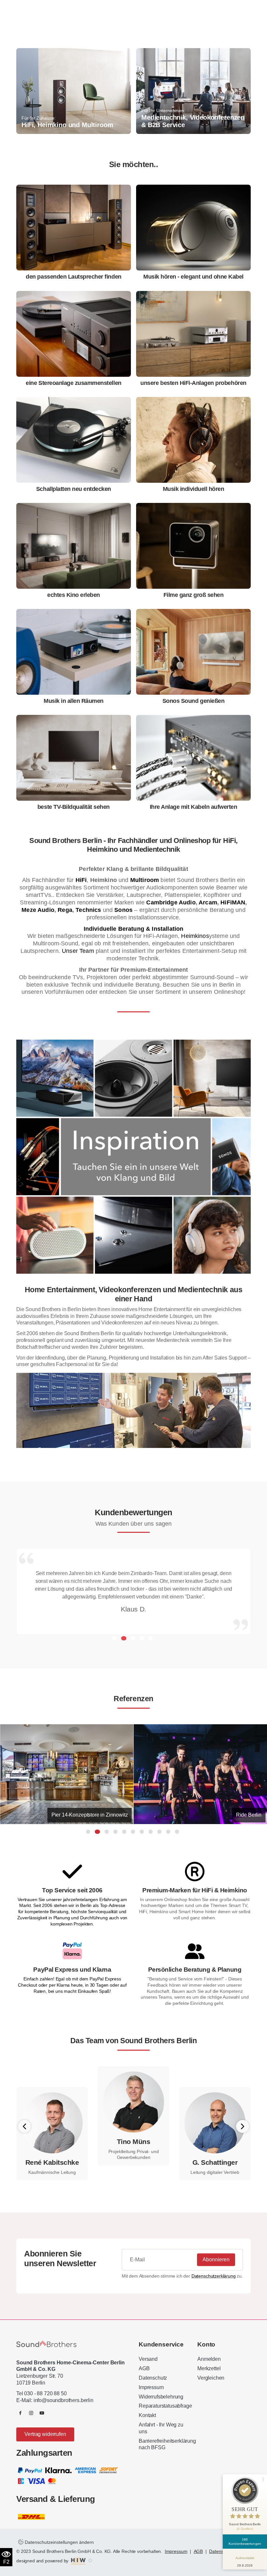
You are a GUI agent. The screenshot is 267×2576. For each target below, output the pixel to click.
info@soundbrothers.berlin (63, 2400)
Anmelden (209, 2359)
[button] (114, 1638)
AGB (144, 2368)
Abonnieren (216, 2260)
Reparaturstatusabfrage (165, 2406)
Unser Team (77, 951)
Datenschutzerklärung (214, 2276)
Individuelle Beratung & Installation (134, 929)
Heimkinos (195, 936)
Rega (65, 910)
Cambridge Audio (171, 902)
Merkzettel (209, 2368)
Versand (148, 2359)
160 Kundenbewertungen (245, 2542)
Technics (88, 910)
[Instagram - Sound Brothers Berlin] (31, 2413)
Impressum (151, 2387)
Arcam (208, 902)
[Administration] (90, 2561)
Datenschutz (153, 2378)
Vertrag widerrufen (45, 2434)
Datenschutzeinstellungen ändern (59, 2542)
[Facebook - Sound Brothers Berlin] (20, 2413)
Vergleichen (211, 2378)
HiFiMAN (233, 902)
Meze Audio (38, 910)
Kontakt (147, 2415)
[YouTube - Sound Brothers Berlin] (42, 2413)
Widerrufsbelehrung (161, 2397)
